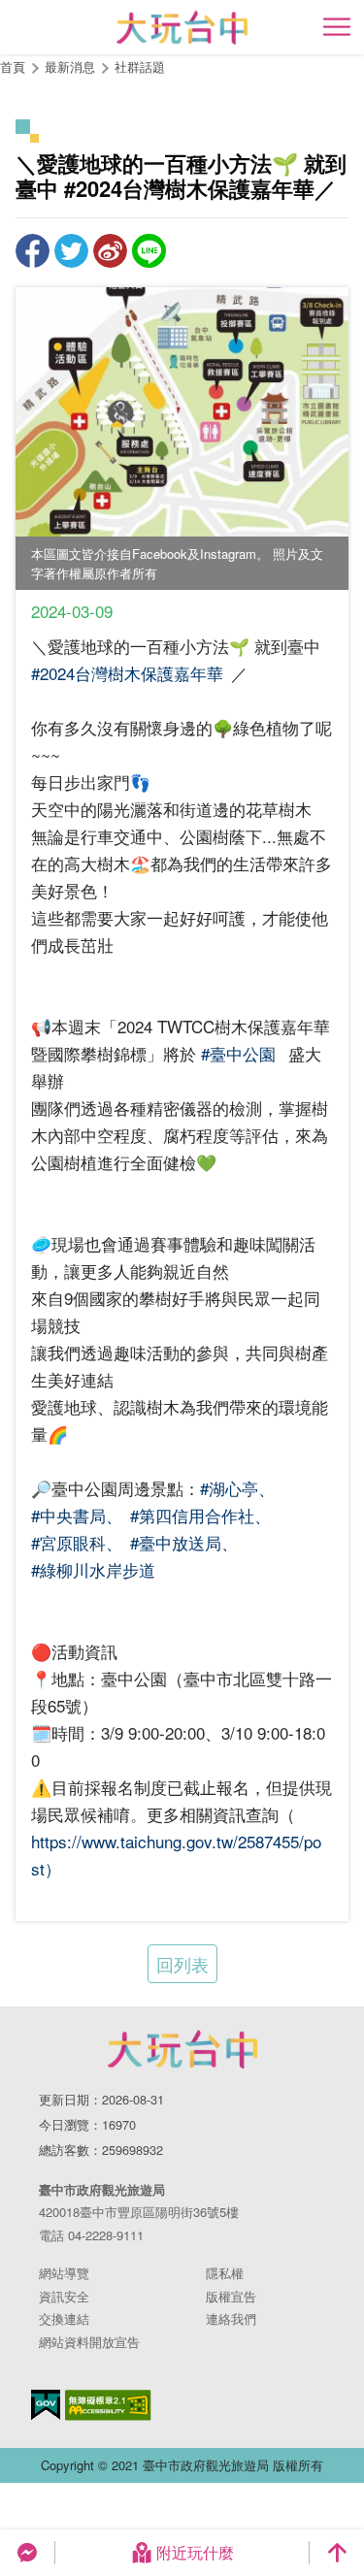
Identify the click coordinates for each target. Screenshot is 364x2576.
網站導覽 (64, 2273)
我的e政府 (46, 2405)
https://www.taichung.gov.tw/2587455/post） (176, 1855)
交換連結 (64, 2318)
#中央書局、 (77, 1515)
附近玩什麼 (195, 2552)
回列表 (182, 1964)
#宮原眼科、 (77, 1542)
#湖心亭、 (237, 1488)
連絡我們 (231, 2318)
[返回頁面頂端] (337, 2553)
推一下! (71, 251)
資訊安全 (64, 2296)
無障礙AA (108, 2405)
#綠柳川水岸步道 (93, 1569)
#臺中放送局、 (184, 1542)
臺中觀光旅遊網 (182, 28)
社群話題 (140, 66)
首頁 (13, 66)
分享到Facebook (33, 251)
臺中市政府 (182, 2049)
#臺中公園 (238, 1053)
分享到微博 (110, 251)
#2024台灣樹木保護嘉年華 (127, 673)
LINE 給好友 (149, 251)
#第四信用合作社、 (200, 1515)
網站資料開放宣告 (89, 2342)
